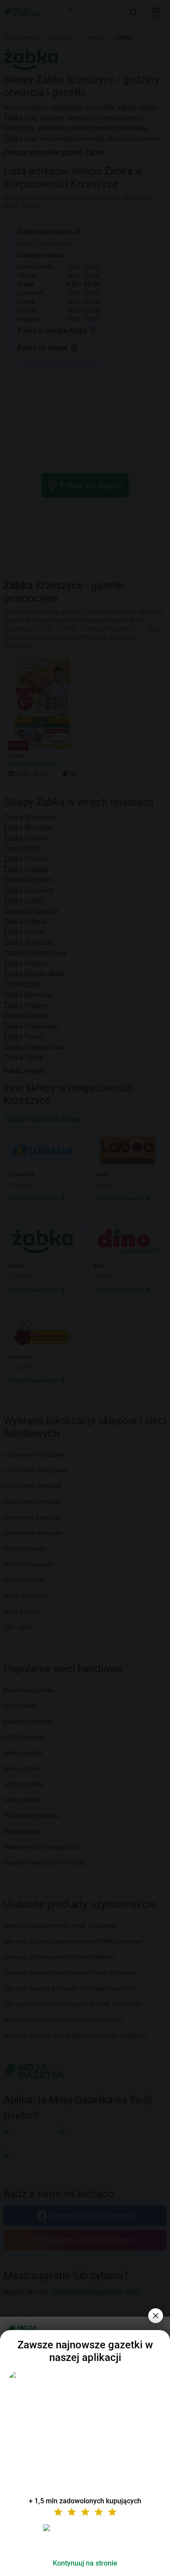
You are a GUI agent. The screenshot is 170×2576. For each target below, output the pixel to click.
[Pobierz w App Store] (85, 2538)
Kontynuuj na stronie (85, 2563)
